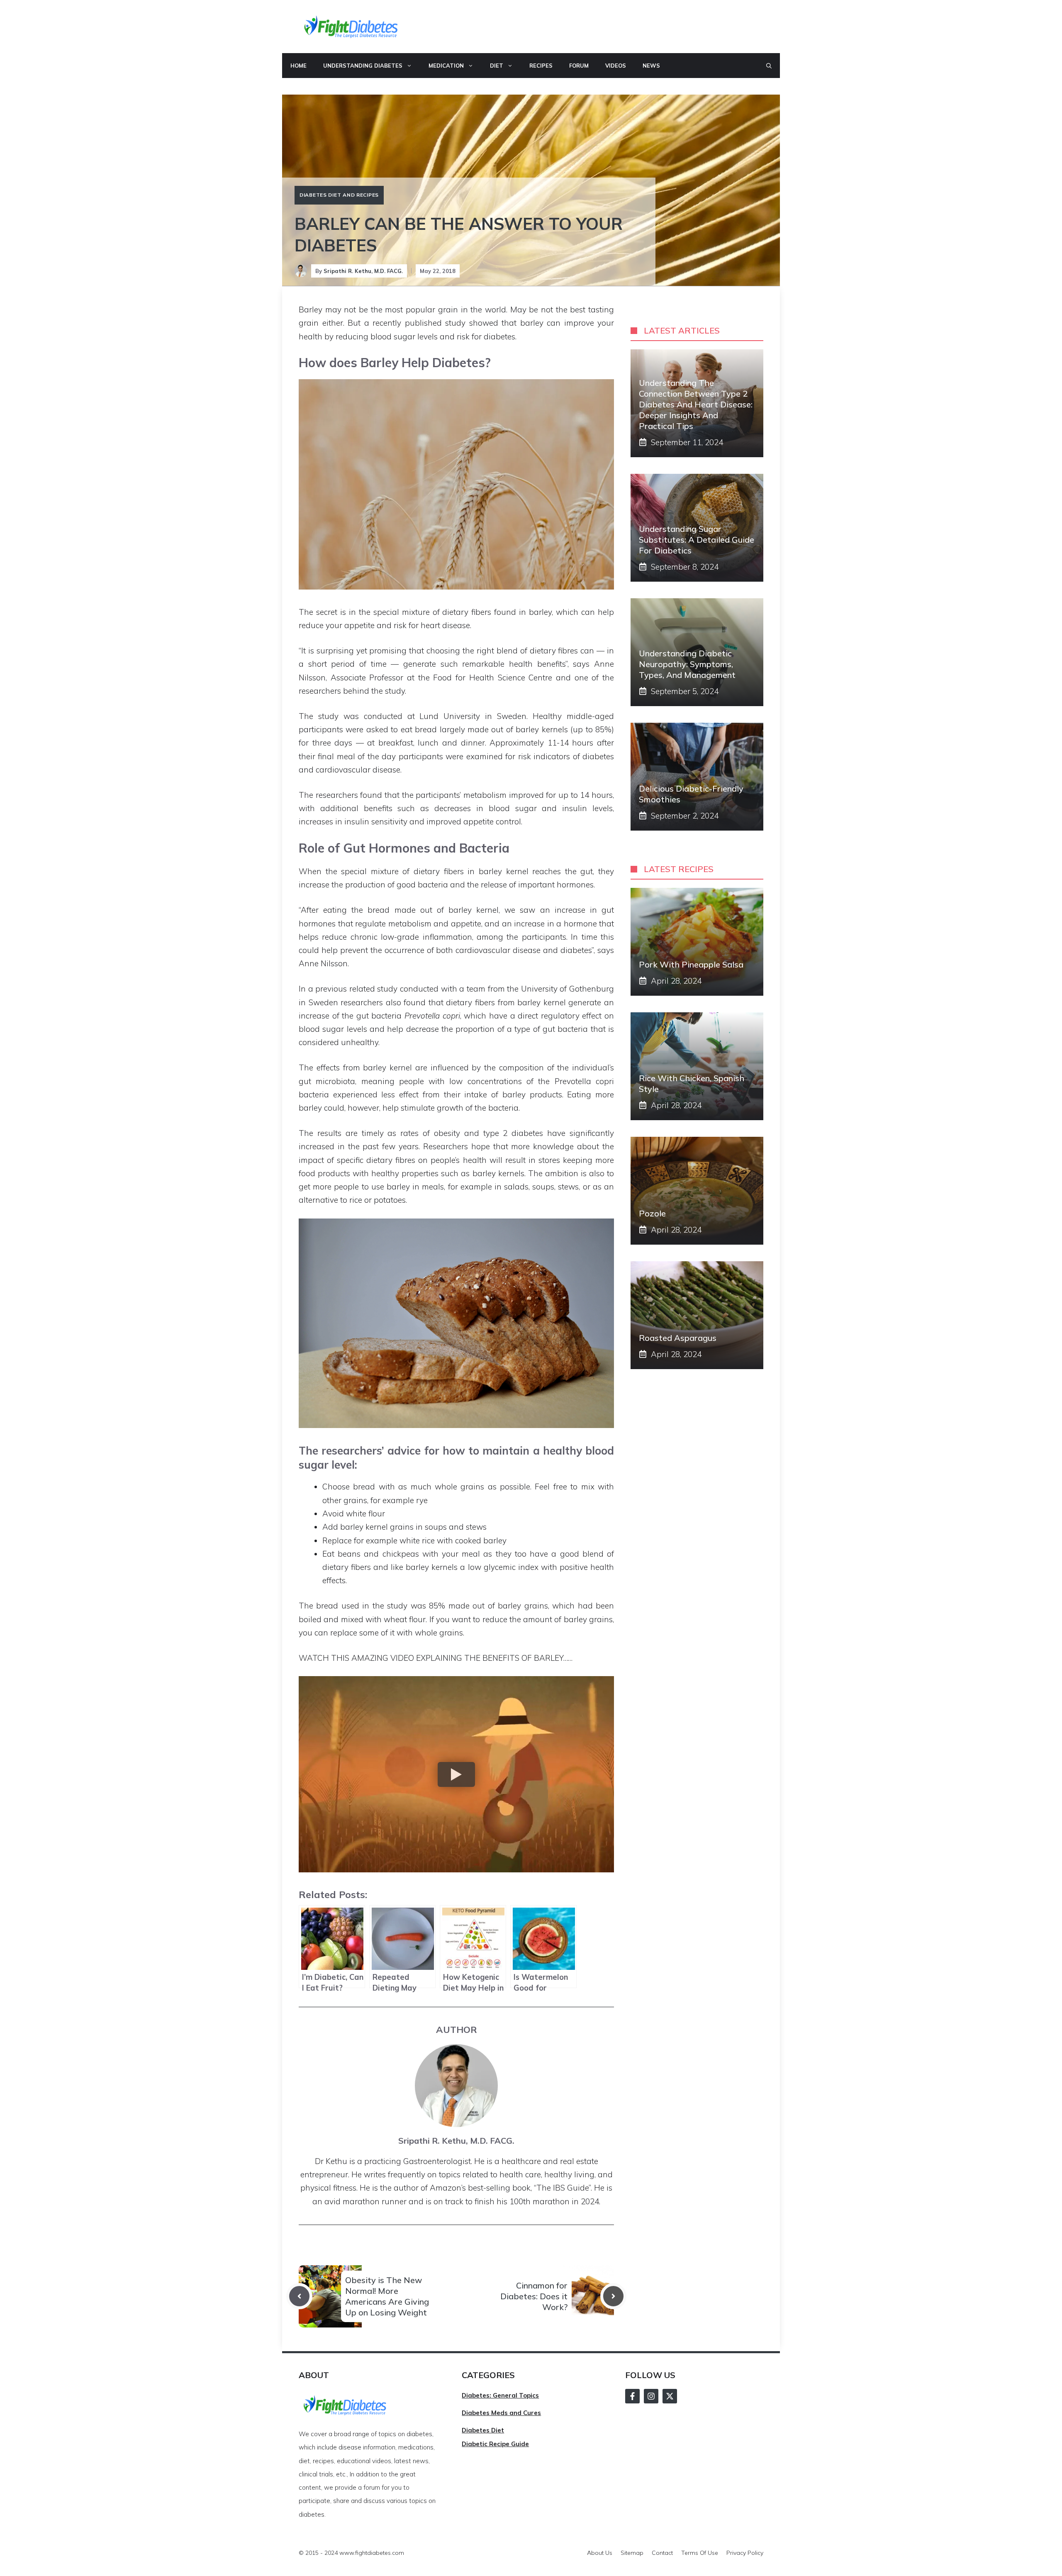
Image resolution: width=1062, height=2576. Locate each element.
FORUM (579, 66)
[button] (769, 66)
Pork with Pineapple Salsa (691, 964)
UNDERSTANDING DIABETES (363, 66)
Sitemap (632, 2553)
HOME (298, 66)
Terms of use (700, 2553)
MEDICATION (446, 66)
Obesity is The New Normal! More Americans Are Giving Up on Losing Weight (387, 2296)
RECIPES (541, 66)
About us (600, 2553)
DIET (497, 66)
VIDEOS (616, 66)
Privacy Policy (745, 2553)
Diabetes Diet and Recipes (339, 195)
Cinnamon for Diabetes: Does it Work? (534, 2296)
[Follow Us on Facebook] (632, 2396)
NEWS (651, 66)
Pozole (652, 1213)
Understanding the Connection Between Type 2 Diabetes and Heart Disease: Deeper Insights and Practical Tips (696, 404)
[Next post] (613, 2296)
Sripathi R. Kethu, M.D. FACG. (363, 271)
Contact (662, 2553)
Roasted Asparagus (678, 1338)
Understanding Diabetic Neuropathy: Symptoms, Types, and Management (687, 664)
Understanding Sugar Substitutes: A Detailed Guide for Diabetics (697, 540)
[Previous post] (299, 2296)
